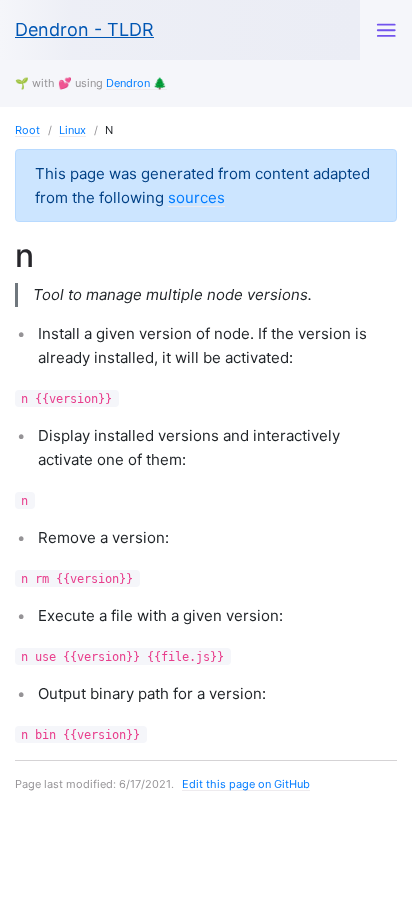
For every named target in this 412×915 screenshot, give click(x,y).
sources (196, 197)
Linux (72, 130)
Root (27, 130)
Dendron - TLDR (84, 29)
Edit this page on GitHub (246, 784)
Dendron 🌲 (136, 83)
